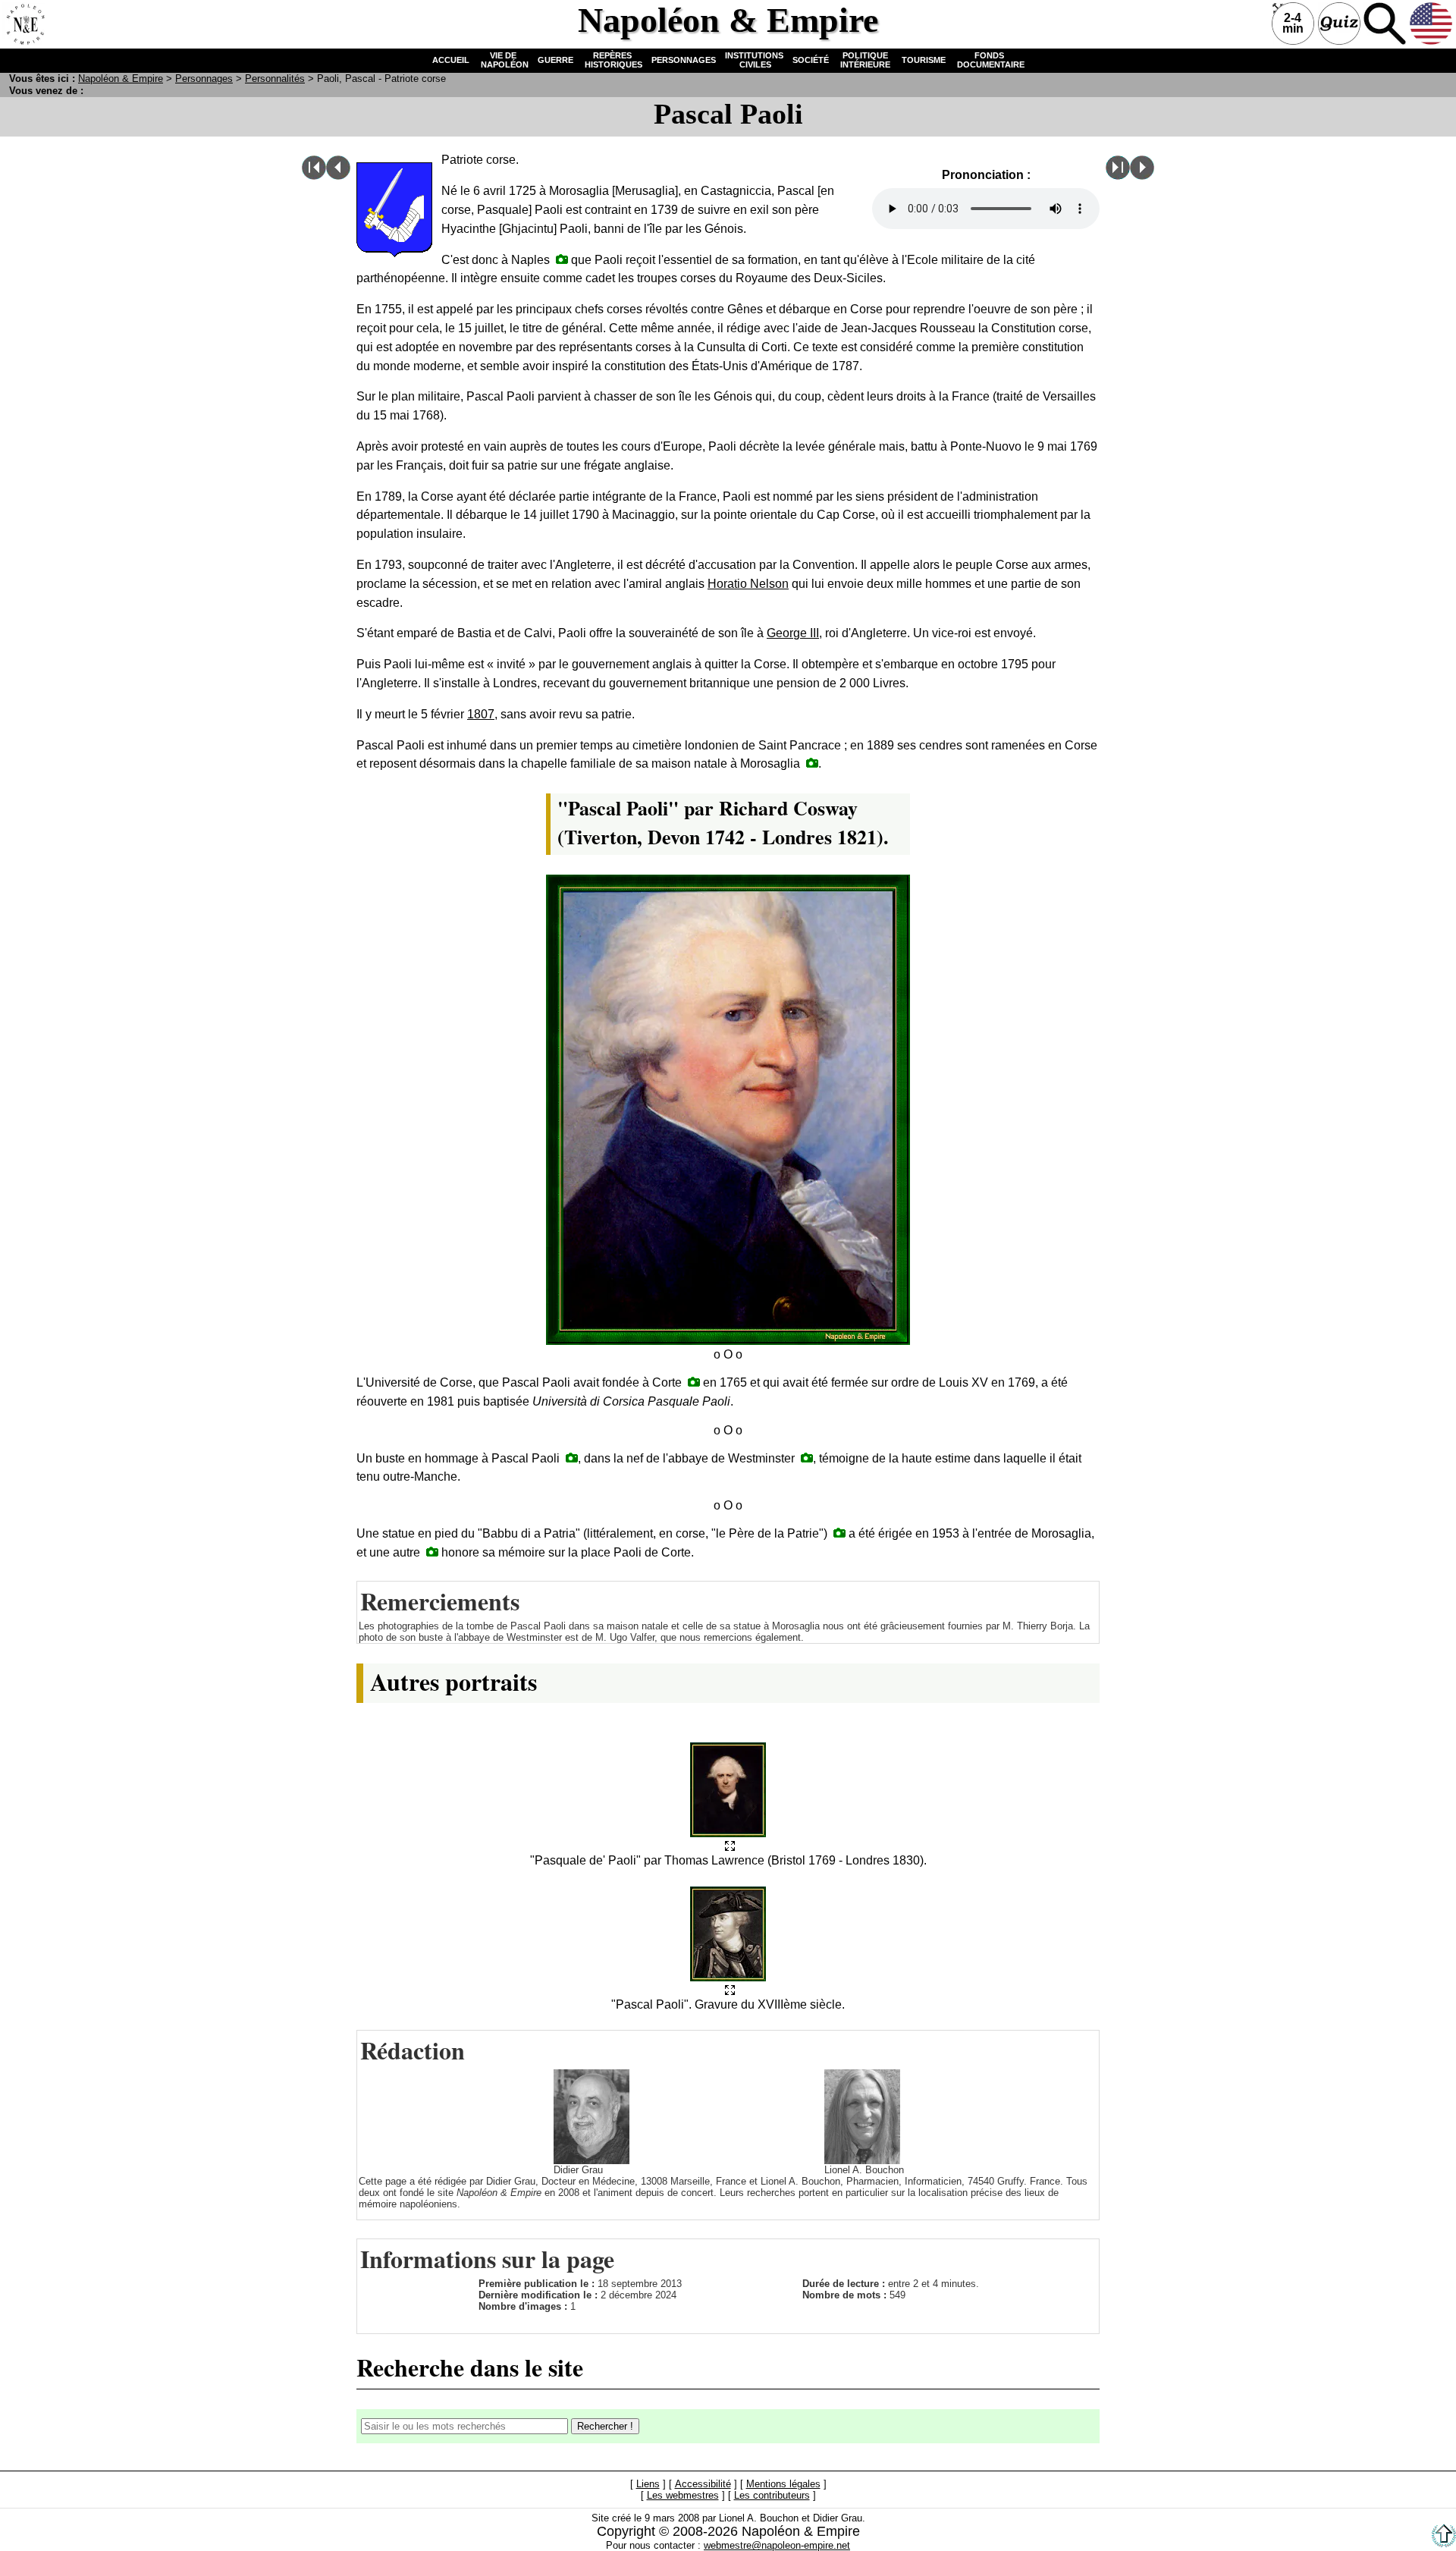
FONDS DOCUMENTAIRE (990, 60)
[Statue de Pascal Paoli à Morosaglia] (839, 1533)
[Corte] (694, 1382)
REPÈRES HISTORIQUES (612, 60)
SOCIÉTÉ (811, 60)
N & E (121, 79)
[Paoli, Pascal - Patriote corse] (730, 1847)
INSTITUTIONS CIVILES (754, 60)
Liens (648, 2484)
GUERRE (555, 60)
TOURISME (924, 60)
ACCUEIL (451, 60)
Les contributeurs (772, 2495)
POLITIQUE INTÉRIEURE (865, 60)
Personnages (204, 79)
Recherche (1385, 24)
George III (793, 633)
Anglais (1431, 24)
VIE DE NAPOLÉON (504, 60)
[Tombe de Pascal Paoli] (812, 763)
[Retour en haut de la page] (1444, 2544)
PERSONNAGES (684, 60)
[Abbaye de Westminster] (807, 1458)
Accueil (24, 24)
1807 (481, 714)
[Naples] (562, 259)
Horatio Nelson (748, 584)
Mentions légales (783, 2484)
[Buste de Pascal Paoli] (572, 1458)
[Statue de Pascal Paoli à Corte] (432, 1552)
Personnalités (275, 79)
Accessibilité (703, 2484)
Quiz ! (1339, 24)
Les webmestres (683, 2495)
